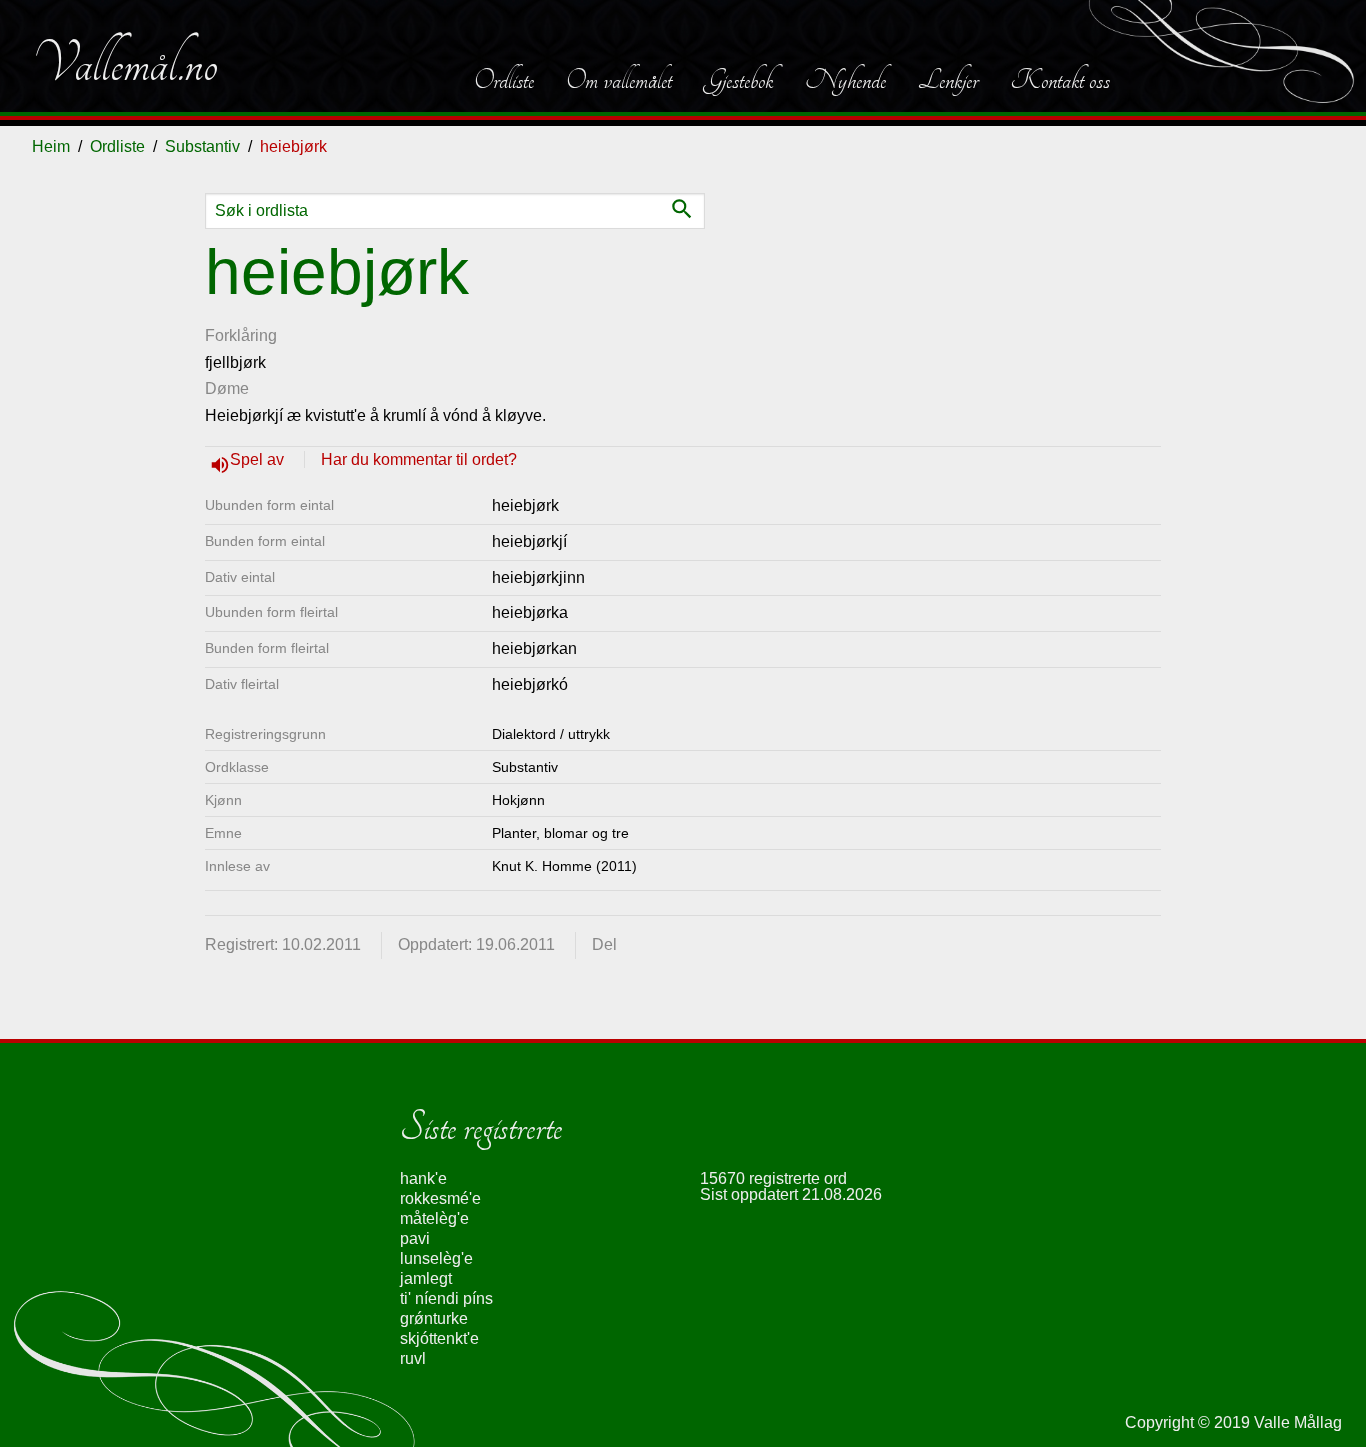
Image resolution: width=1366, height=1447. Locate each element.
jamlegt (426, 1278)
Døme (227, 388)
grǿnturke (434, 1318)
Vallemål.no (125, 64)
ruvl (413, 1358)
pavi (415, 1238)
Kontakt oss (1060, 80)
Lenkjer (948, 80)
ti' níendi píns (446, 1298)
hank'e (423, 1178)
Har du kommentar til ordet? (419, 459)
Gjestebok (738, 80)
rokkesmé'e (440, 1198)
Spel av (259, 459)
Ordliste (504, 80)
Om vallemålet (619, 80)
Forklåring (241, 335)
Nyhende (845, 80)
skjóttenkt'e (439, 1338)
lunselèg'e (436, 1258)
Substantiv (202, 146)
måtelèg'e (434, 1218)
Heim (51, 146)
